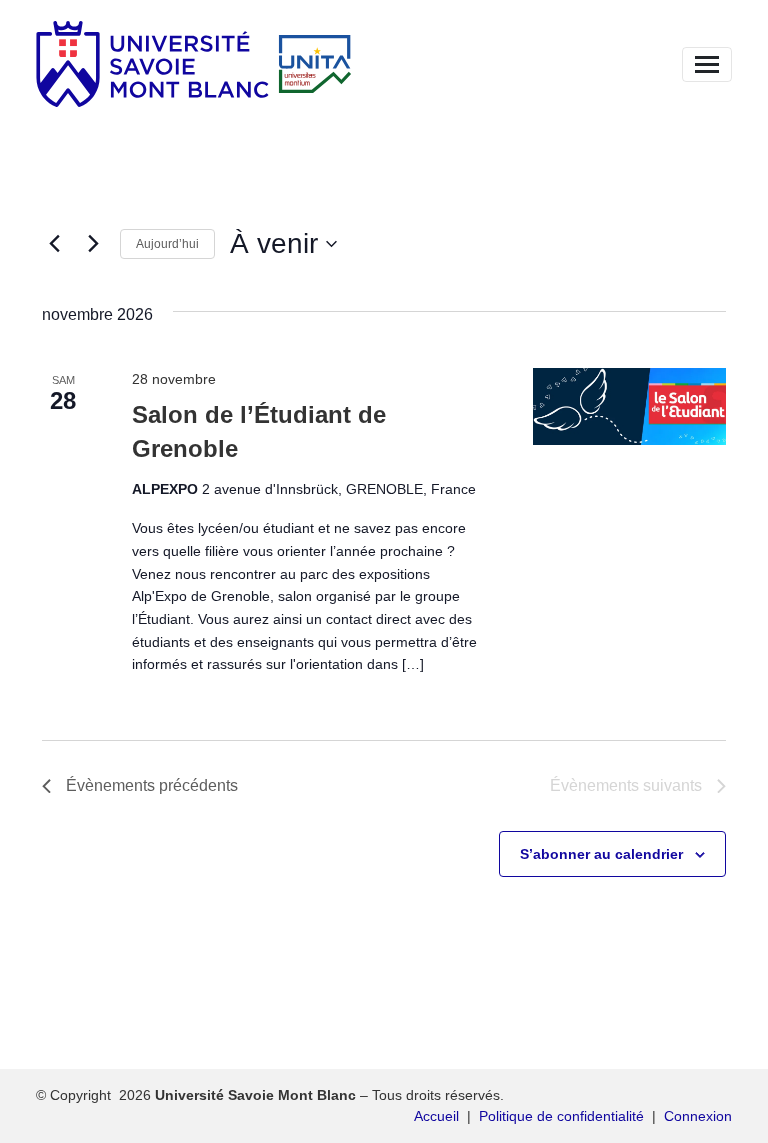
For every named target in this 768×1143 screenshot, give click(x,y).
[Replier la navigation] (707, 64)
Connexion (698, 1116)
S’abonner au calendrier (601, 854)
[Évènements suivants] (93, 244)
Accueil (436, 1116)
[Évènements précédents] (54, 244)
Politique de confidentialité (561, 1116)
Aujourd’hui (167, 243)
